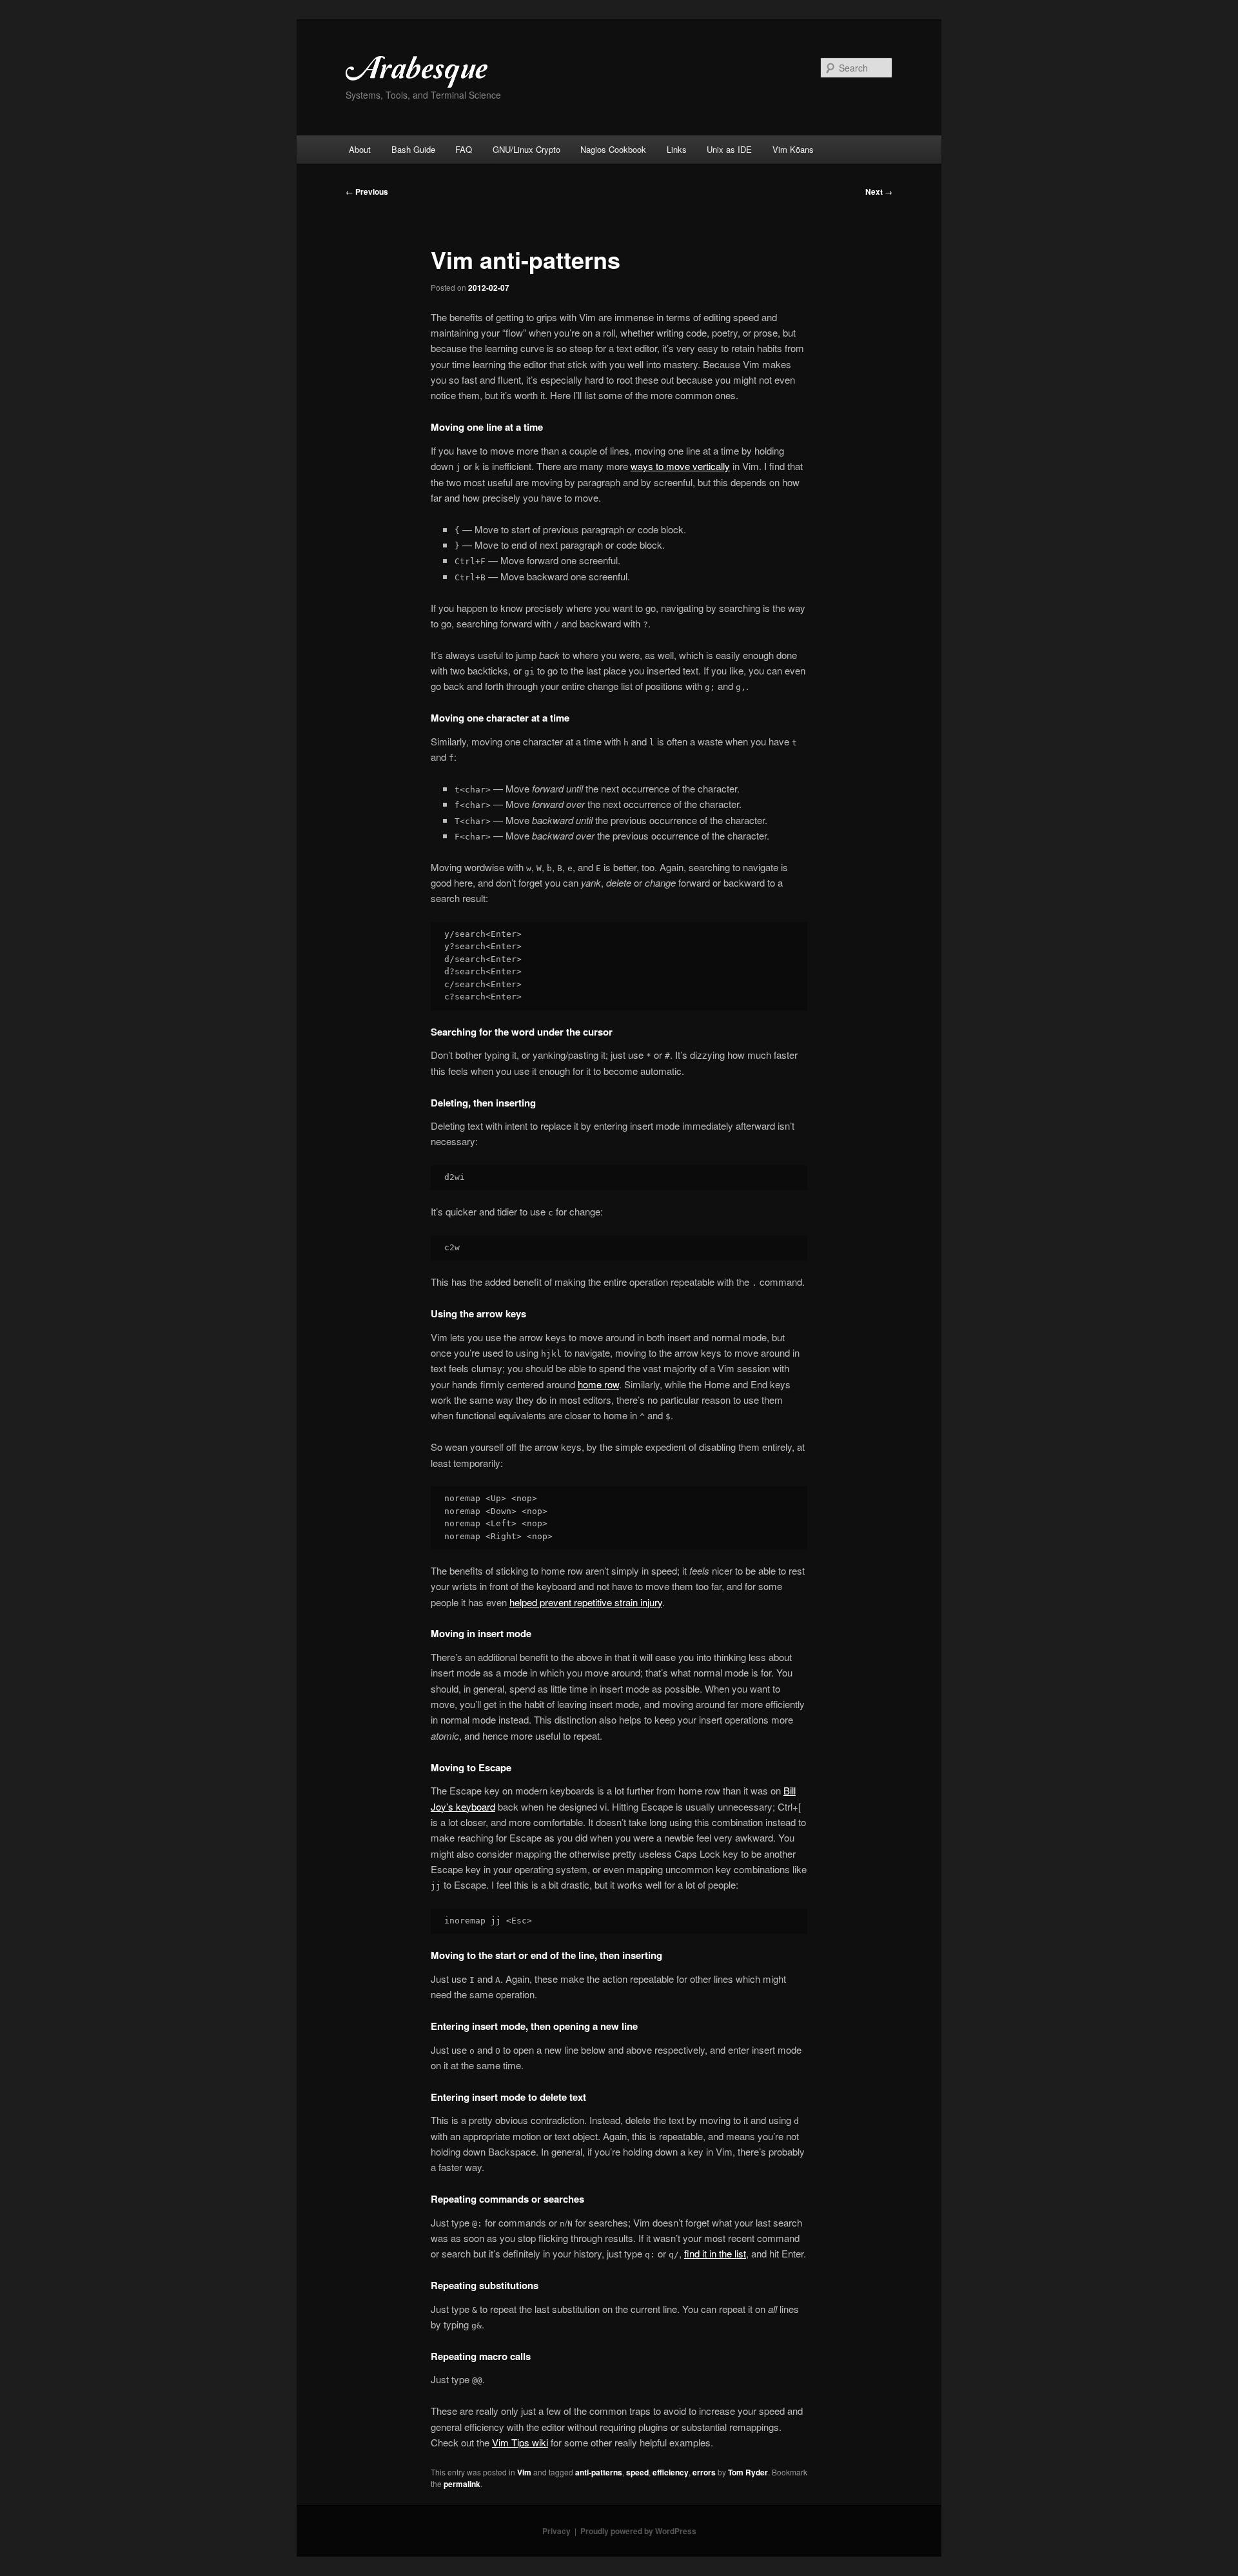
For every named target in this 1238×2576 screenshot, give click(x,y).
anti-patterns (599, 2472)
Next (879, 192)
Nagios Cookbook (613, 149)
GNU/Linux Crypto (526, 149)
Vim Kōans (793, 149)
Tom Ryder (748, 2472)
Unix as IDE (729, 149)
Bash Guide (413, 149)
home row (598, 1384)
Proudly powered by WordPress (638, 2531)
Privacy (556, 2531)
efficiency (671, 2472)
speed (637, 2472)
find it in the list (715, 2253)
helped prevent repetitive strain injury (586, 1602)
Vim (524, 2472)
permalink (462, 2484)
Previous (367, 192)
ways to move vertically (680, 466)
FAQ (464, 149)
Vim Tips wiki (520, 2442)
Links (677, 149)
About (360, 149)
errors (704, 2472)
